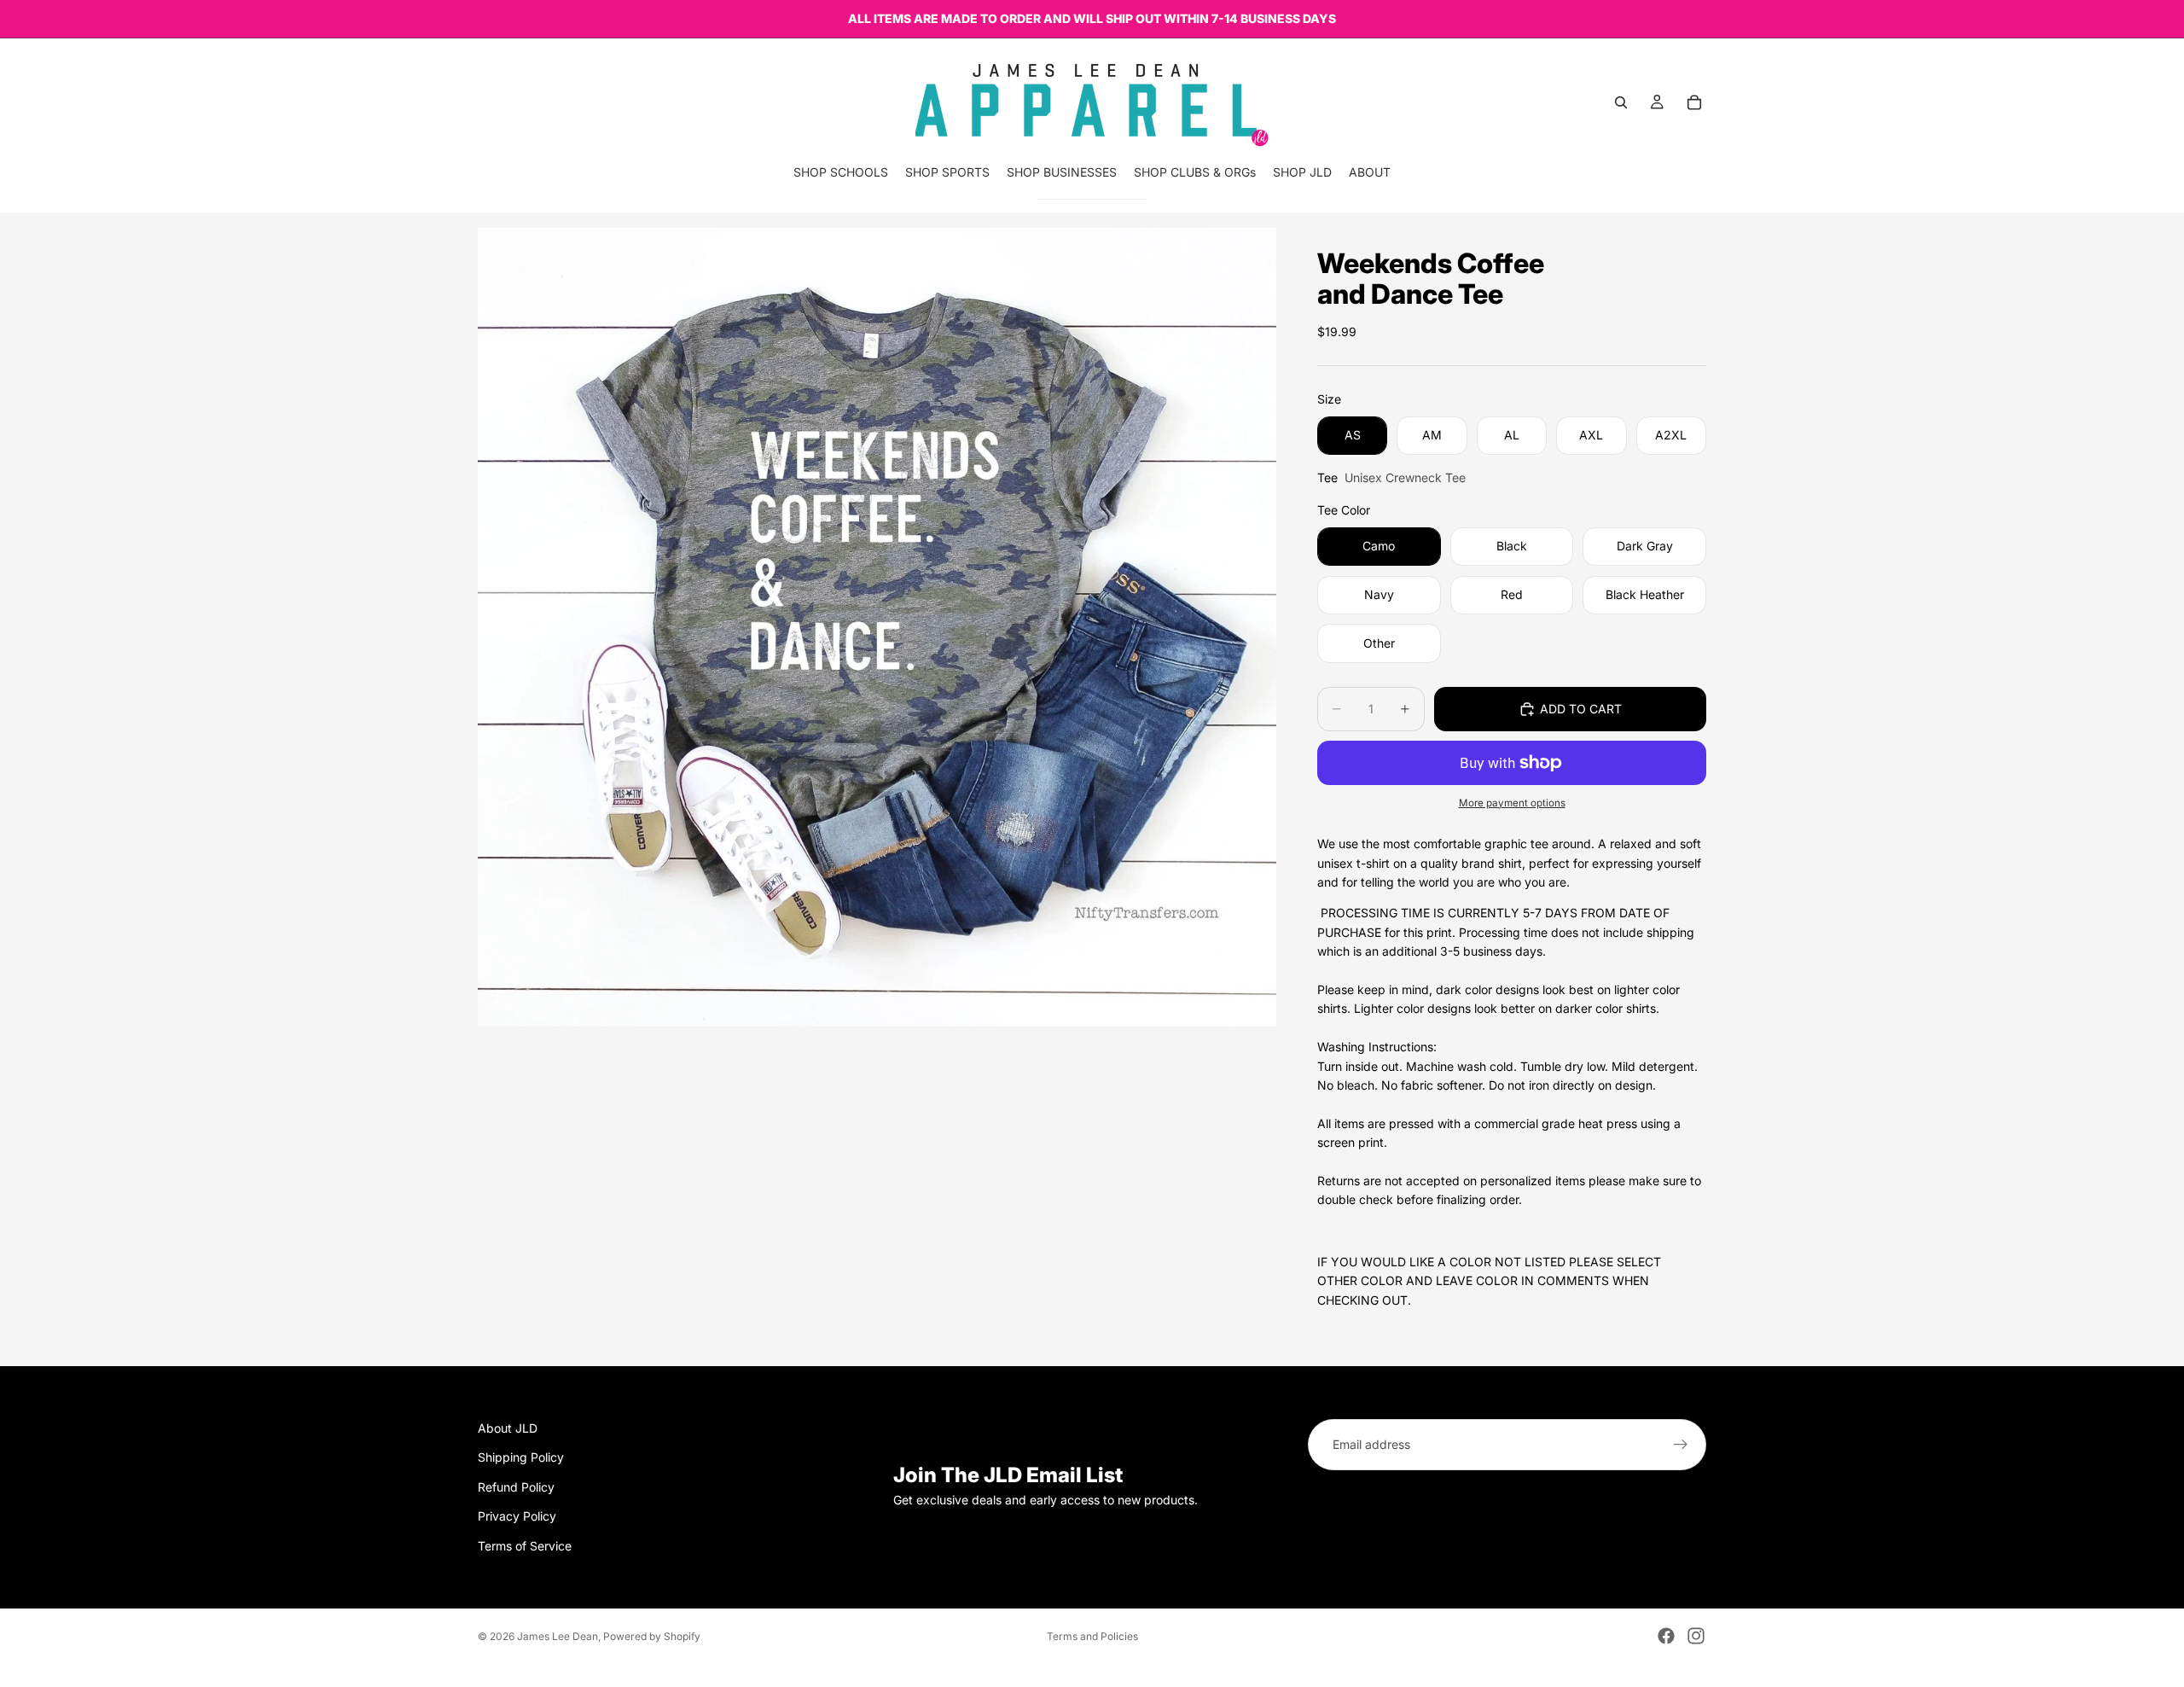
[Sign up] (1681, 1445)
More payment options (1512, 803)
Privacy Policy (517, 1516)
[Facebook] (1666, 1636)
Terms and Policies (1092, 1636)
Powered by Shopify (652, 1636)
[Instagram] (1696, 1636)
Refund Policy (516, 1487)
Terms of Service (525, 1546)
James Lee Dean (558, 1636)
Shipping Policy (521, 1458)
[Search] (1621, 102)
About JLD (508, 1428)
